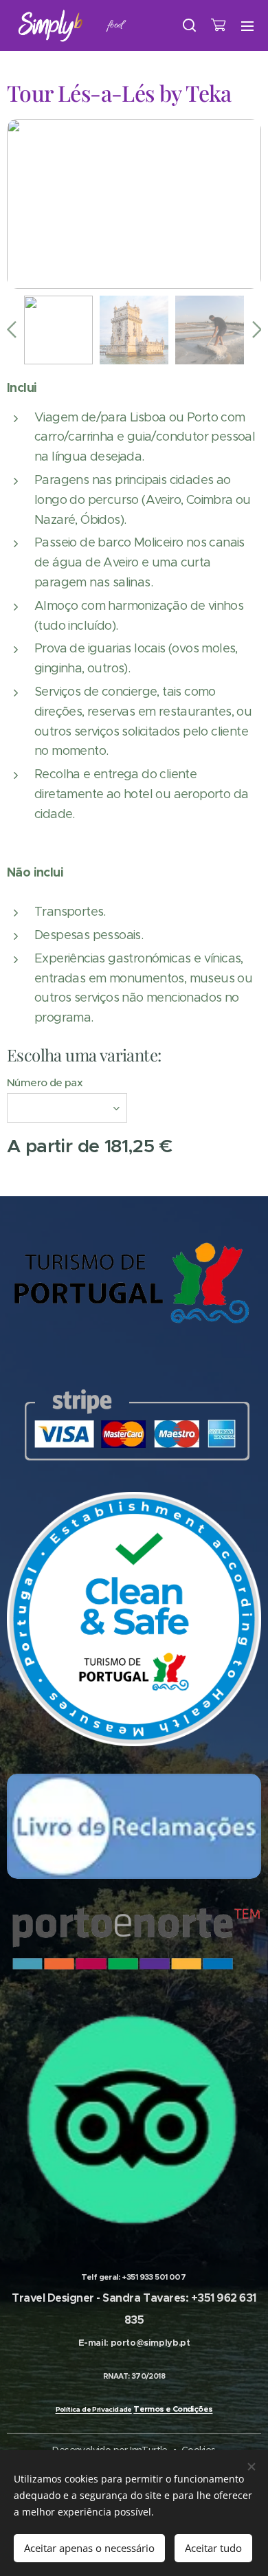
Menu (247, 25)
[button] (190, 25)
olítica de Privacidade (96, 2409)
